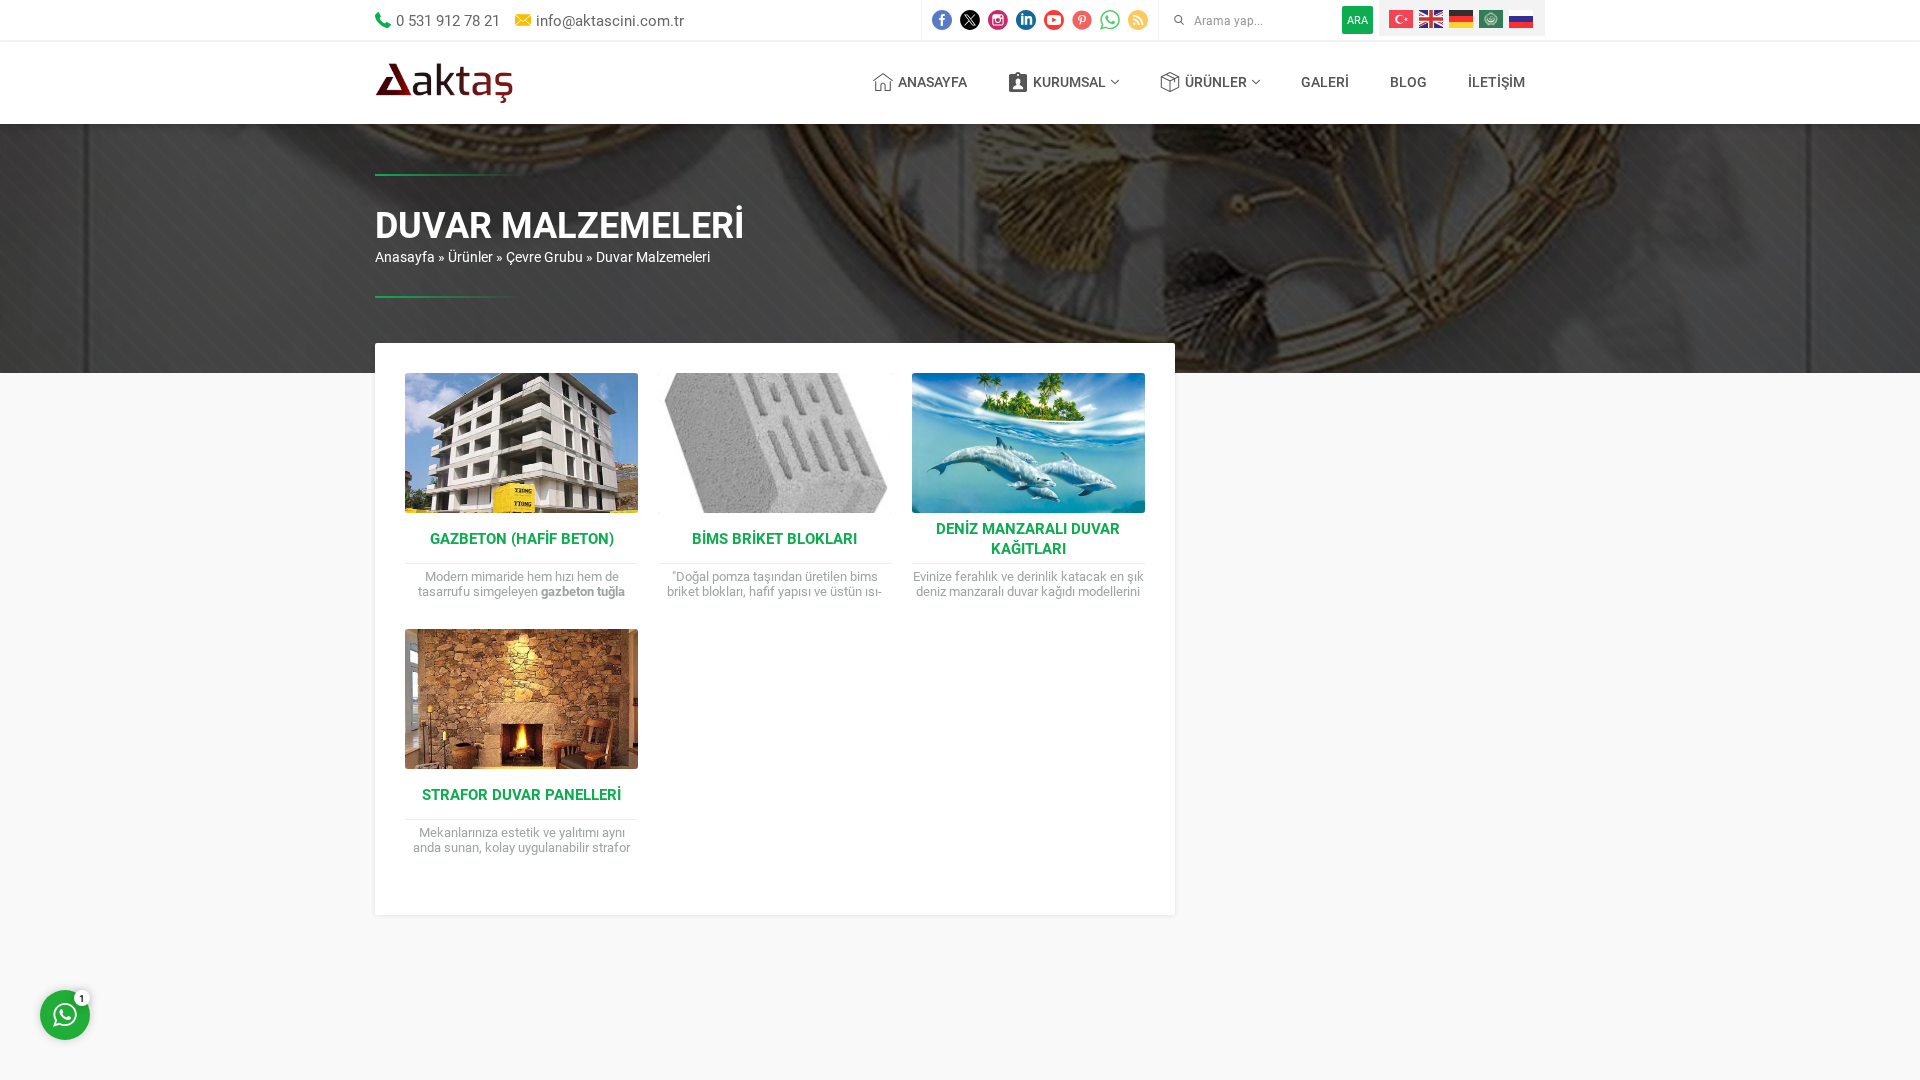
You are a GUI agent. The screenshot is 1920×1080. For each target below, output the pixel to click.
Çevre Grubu (544, 256)
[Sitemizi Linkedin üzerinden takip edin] (1026, 20)
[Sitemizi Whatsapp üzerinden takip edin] (1110, 20)
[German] (1462, 18)
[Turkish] (1402, 18)
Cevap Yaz (190, 934)
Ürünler (470, 256)
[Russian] (1522, 18)
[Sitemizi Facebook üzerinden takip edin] (942, 20)
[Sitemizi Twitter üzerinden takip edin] (970, 20)
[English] (1432, 18)
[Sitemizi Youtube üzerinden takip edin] (1054, 20)
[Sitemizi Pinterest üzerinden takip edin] (1082, 20)
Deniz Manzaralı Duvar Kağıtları (1028, 538)
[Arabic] (1492, 18)
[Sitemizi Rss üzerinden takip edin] (1138, 20)
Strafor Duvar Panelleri (521, 794)
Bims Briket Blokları (774, 538)
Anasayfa (405, 256)
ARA (1357, 19)
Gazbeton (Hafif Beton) (522, 538)
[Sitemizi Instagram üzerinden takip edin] (998, 20)
